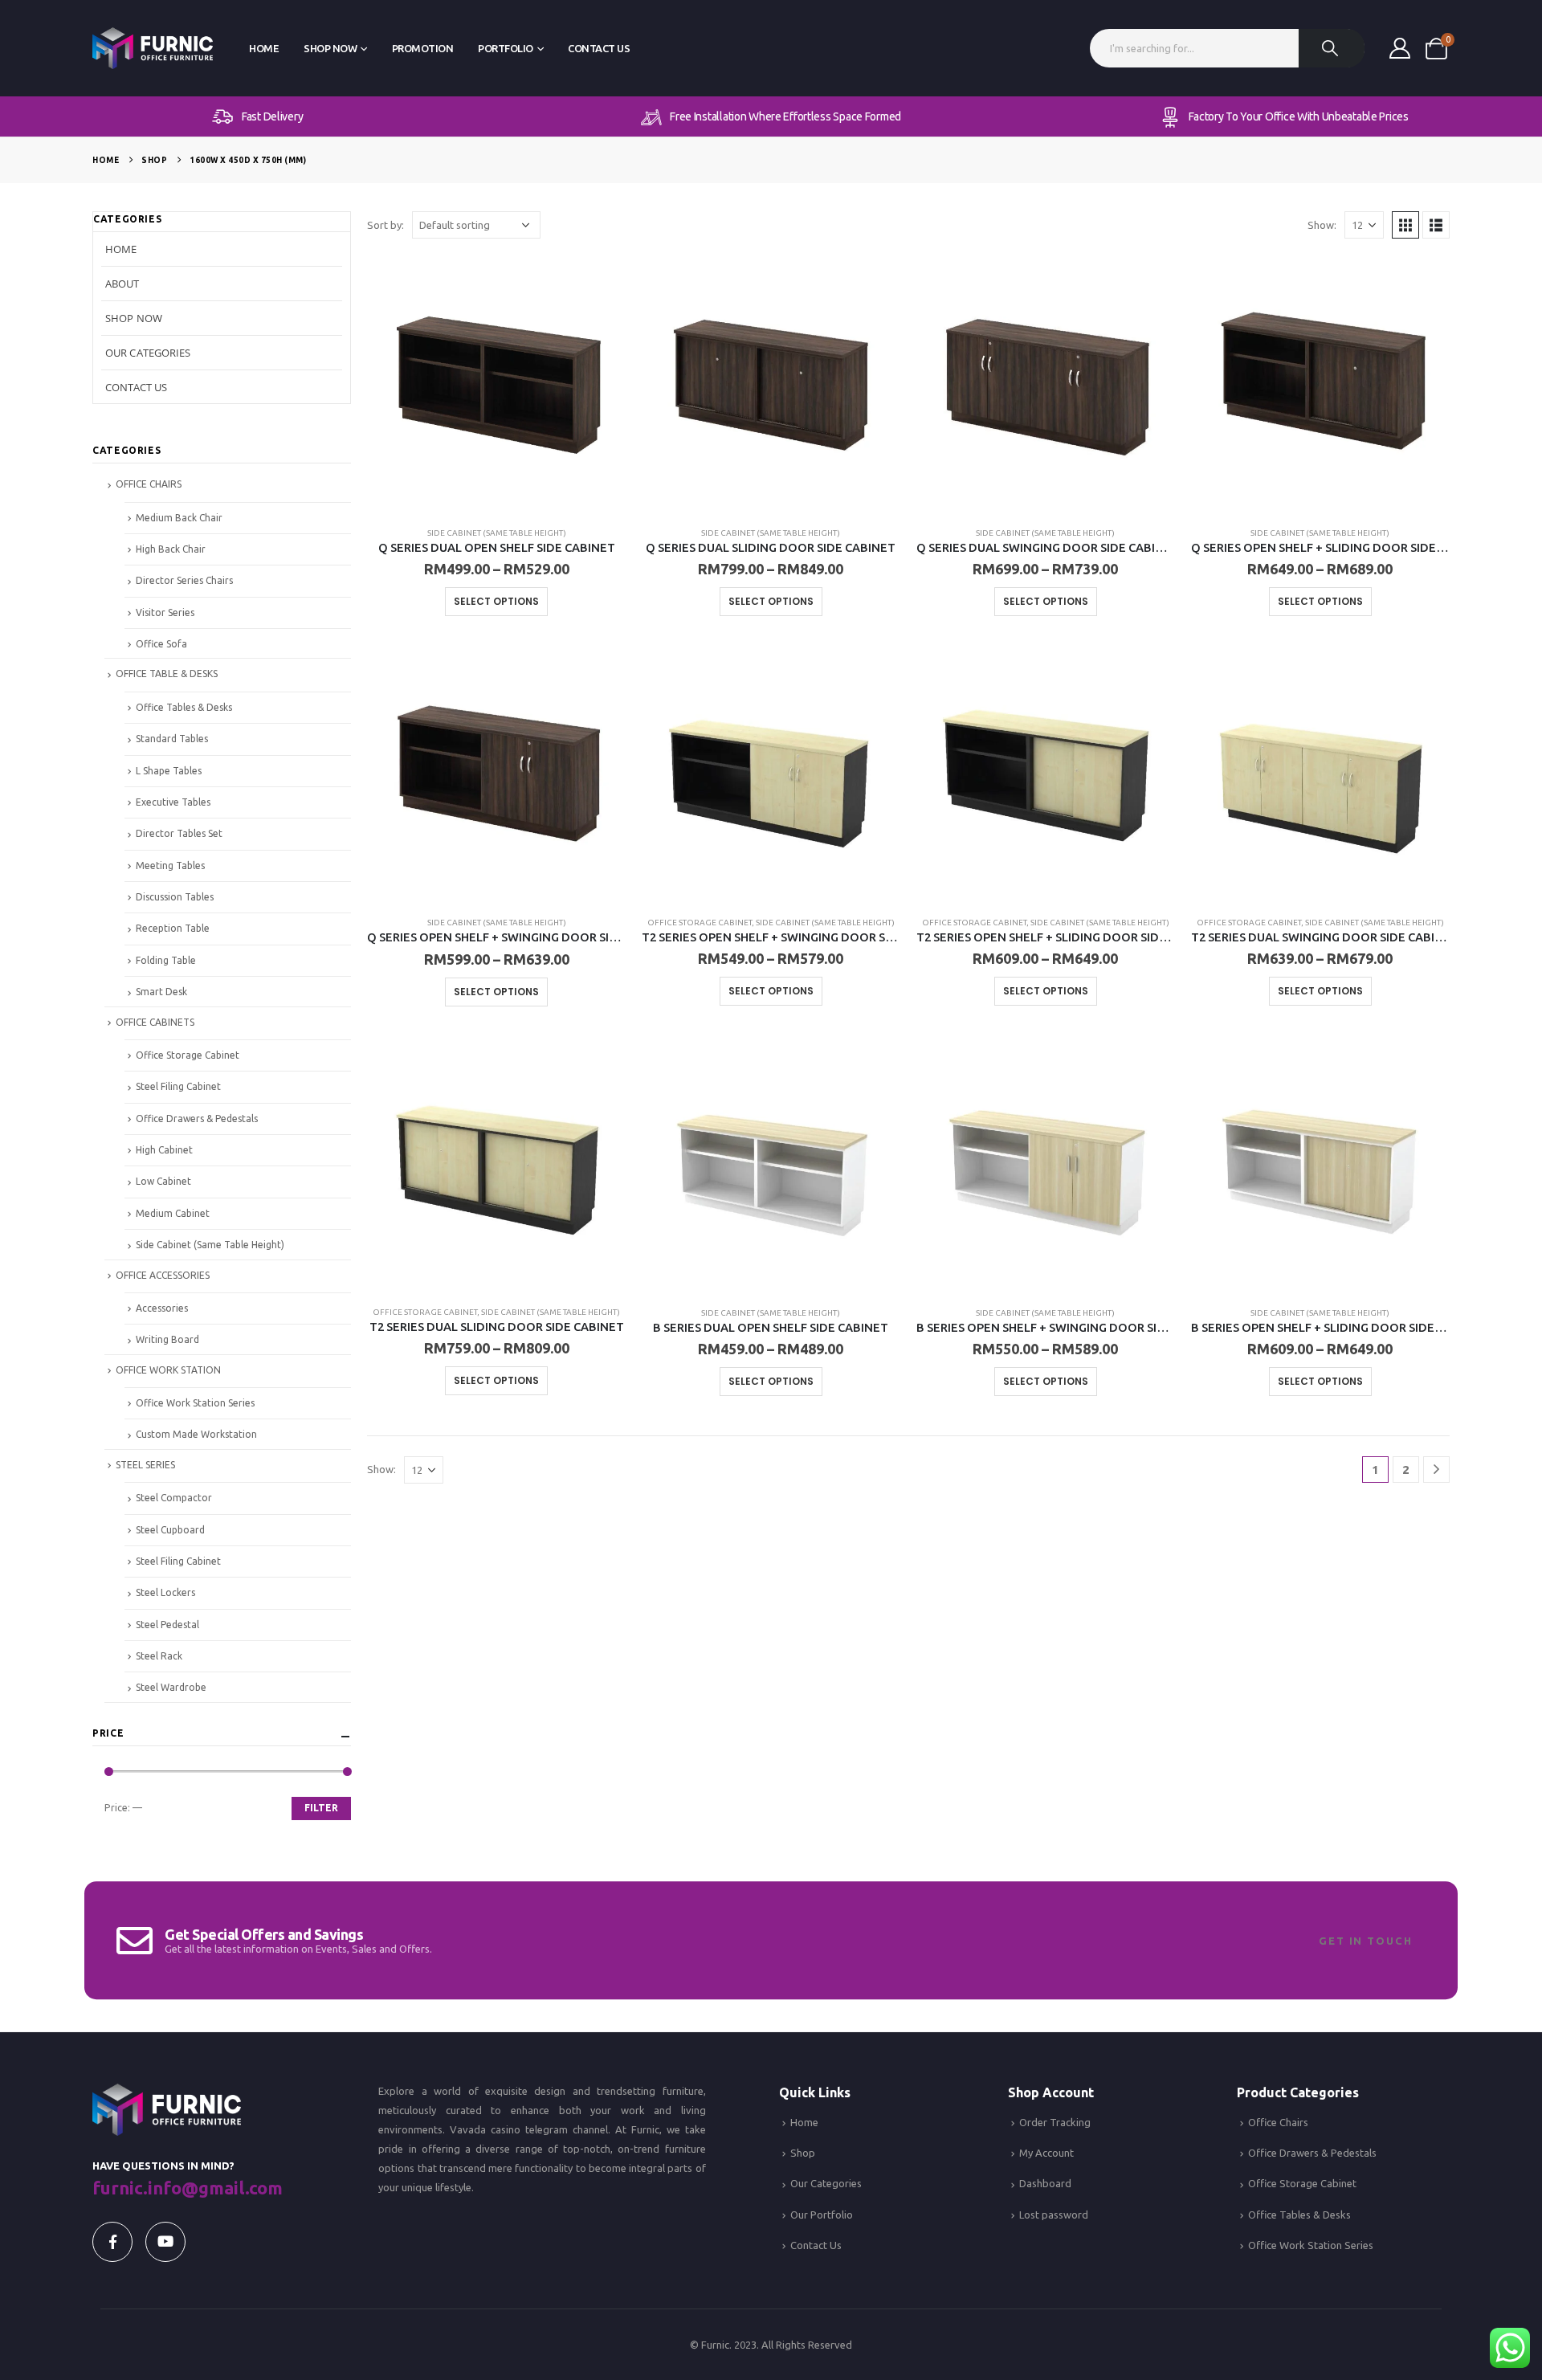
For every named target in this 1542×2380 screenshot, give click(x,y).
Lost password (1054, 2215)
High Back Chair (171, 549)
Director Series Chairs (184, 580)
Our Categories (148, 353)
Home (264, 48)
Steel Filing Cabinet (178, 1086)
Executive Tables (173, 802)
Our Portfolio (822, 2215)
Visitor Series (165, 612)
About (122, 284)
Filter (321, 1808)
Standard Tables (172, 739)
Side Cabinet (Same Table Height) (497, 533)
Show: (1322, 225)
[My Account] (1399, 48)
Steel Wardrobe (171, 1687)
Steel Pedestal (167, 1625)
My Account (1046, 2153)
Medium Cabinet (173, 1213)
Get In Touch (1366, 1941)
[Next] (1436, 1470)
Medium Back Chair (179, 518)
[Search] (1332, 48)
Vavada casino (485, 2129)
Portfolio (506, 48)
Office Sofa (161, 644)
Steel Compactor (174, 1498)
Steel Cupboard (170, 1530)
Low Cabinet (163, 1181)
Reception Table (173, 928)
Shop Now (330, 48)
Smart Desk (161, 992)
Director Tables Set (179, 833)
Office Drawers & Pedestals (197, 1119)
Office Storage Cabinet (700, 923)
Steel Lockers (165, 1592)
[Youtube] (165, 2242)
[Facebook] (112, 2242)
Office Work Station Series (195, 1403)
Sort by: (385, 225)
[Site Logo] (153, 49)
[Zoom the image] (167, 2093)
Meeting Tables (170, 865)
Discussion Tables (175, 897)
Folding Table (166, 960)
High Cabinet (164, 1150)
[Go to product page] (496, 384)
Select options (496, 601)
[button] (1405, 225)
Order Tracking (1055, 2122)
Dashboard (1045, 2183)
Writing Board (167, 1339)
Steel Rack (159, 1656)
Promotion (423, 48)
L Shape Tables (169, 771)
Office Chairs (1278, 2122)
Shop (803, 2153)
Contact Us (599, 48)
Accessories (162, 1308)
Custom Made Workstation (196, 1434)
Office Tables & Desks (184, 707)
